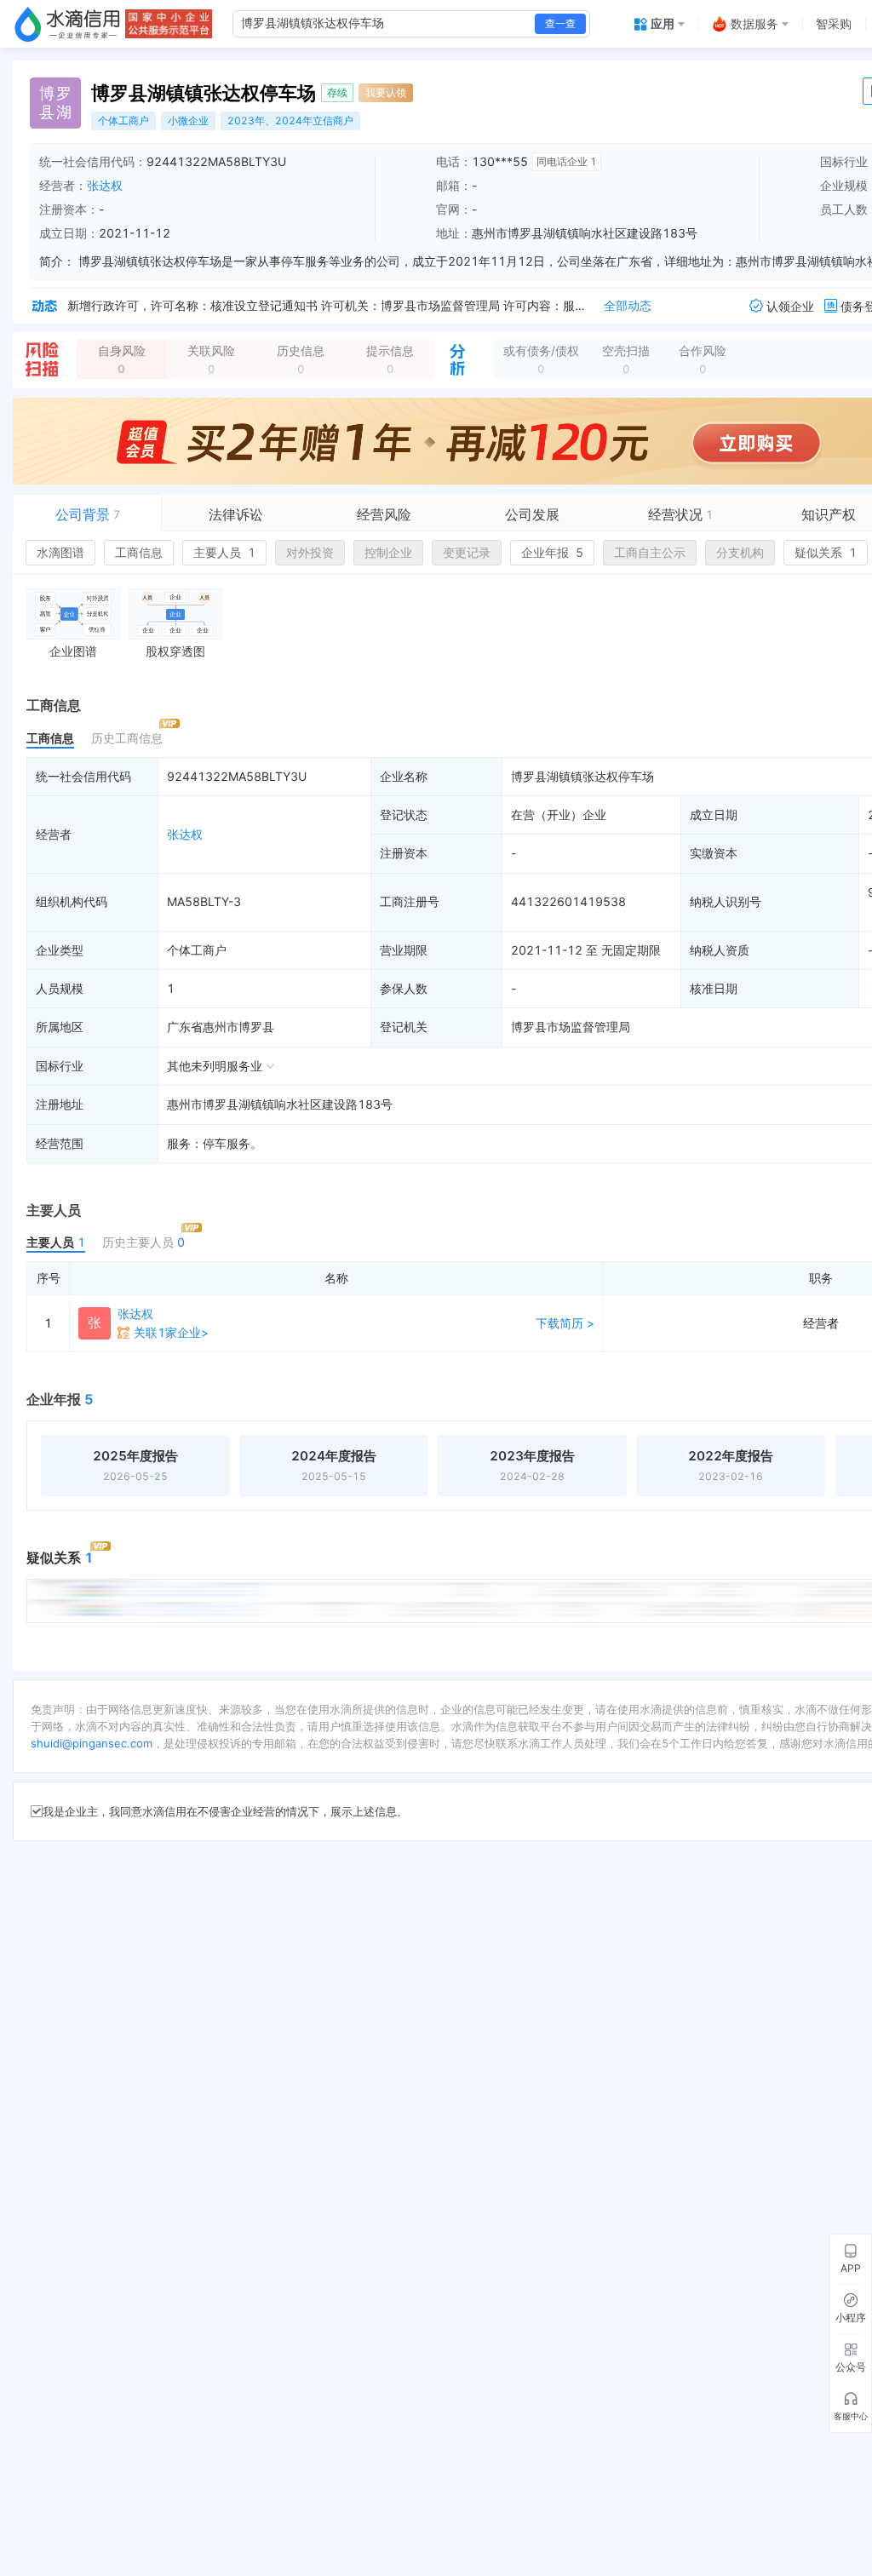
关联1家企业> (171, 1332)
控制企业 (388, 552)
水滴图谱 (60, 552)
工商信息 (139, 552)
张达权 (105, 185)
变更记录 (467, 552)
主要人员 (224, 552)
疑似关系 (826, 552)
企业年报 (552, 552)
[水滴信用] (67, 24)
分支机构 (740, 552)
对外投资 (310, 552)
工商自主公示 (650, 552)
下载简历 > (565, 1323)
